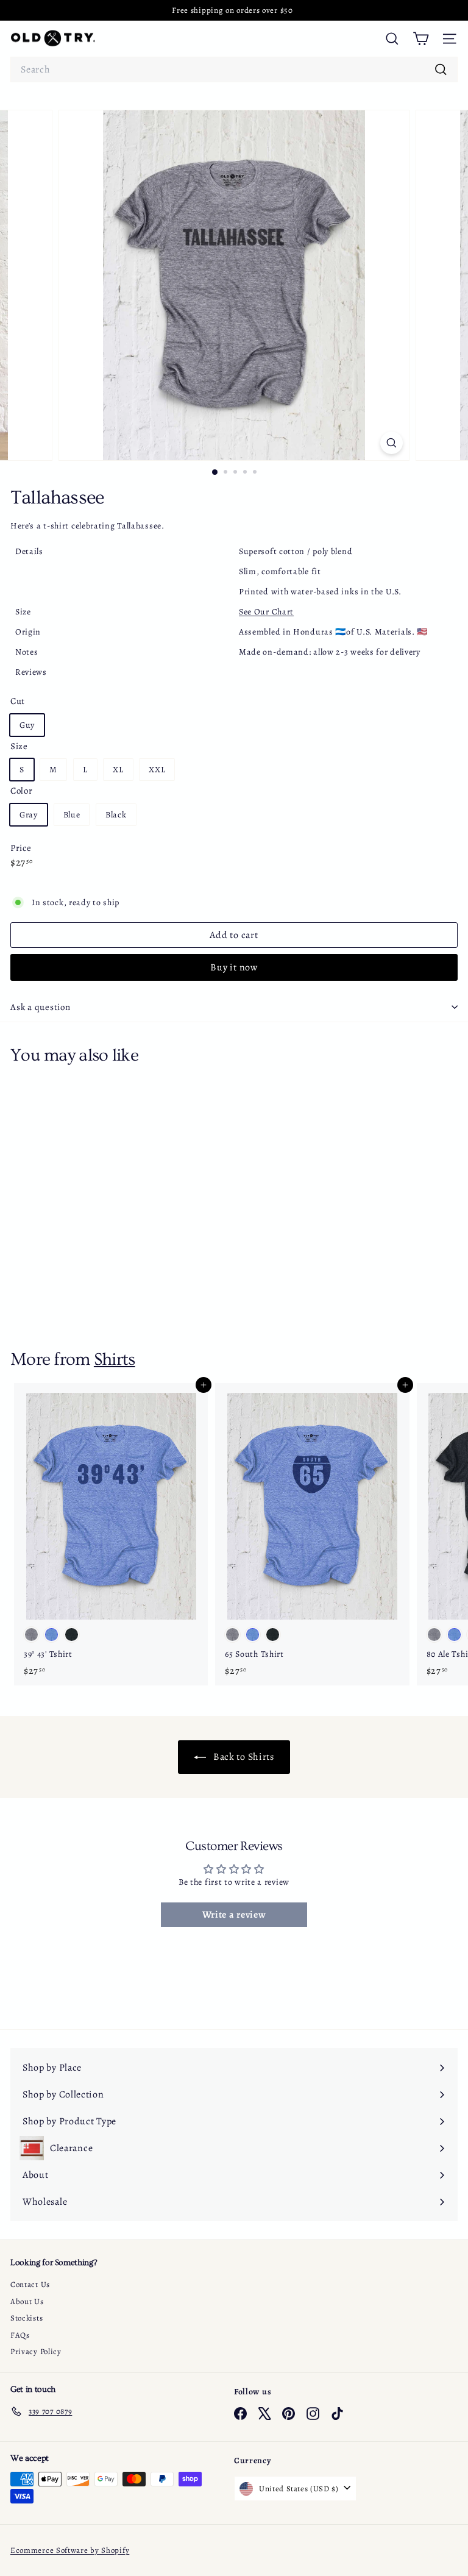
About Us (27, 2301)
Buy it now (234, 967)
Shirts (115, 1359)
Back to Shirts (243, 1757)
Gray (29, 815)
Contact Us (30, 2284)
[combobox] (234, 69)
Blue (72, 815)
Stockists (27, 2318)
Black (116, 815)
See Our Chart (266, 612)
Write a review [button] (234, 1915)
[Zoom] (392, 443)
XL (118, 770)
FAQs (20, 2335)
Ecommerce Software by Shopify (70, 2550)
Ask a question (41, 1007)
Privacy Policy (36, 2351)
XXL (157, 770)
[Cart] (421, 39)
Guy (27, 725)
